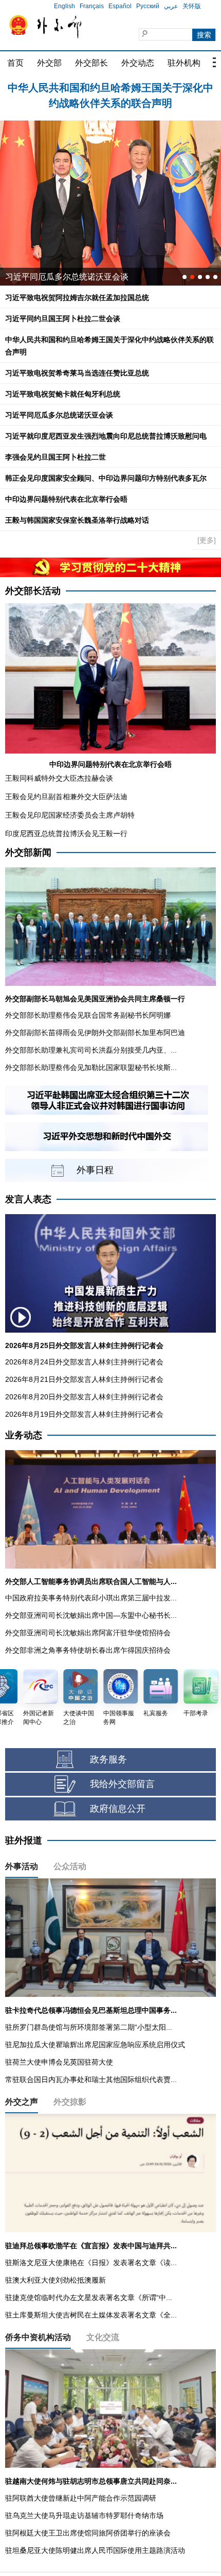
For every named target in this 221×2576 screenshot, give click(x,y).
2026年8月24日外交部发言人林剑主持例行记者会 (84, 1362)
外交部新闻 (28, 853)
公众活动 (70, 1866)
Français (92, 6)
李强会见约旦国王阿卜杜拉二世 (56, 457)
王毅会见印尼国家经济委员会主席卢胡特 (70, 815)
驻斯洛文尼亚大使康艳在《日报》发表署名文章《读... (91, 2263)
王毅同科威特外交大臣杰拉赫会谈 (59, 778)
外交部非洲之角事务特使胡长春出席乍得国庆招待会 (88, 1650)
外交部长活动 (33, 591)
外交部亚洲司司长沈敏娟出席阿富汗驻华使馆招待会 (88, 1633)
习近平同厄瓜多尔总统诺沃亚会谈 (59, 415)
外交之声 (22, 2102)
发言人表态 (28, 1199)
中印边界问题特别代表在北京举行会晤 (66, 499)
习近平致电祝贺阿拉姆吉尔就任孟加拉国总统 (110, 88)
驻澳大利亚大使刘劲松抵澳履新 (56, 2280)
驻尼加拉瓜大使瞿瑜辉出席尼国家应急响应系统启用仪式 (95, 2045)
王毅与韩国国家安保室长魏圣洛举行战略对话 (77, 520)
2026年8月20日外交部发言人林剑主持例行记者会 (84, 1397)
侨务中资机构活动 (38, 2337)
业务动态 (24, 1435)
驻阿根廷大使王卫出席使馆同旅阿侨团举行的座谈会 (88, 2533)
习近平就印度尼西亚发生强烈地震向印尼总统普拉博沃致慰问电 (106, 436)
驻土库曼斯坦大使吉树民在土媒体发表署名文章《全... (91, 2315)
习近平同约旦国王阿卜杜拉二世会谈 (63, 319)
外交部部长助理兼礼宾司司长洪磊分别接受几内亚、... (91, 1050)
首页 (15, 63)
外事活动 (22, 1866)
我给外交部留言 (122, 1784)
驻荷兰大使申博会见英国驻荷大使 (59, 2062)
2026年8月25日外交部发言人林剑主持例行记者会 (84, 1345)
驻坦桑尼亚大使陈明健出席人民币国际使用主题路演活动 (95, 2550)
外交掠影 (70, 2102)
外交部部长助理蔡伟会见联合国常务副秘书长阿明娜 (88, 1015)
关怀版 (192, 6)
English (65, 6)
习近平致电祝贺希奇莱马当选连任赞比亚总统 (77, 373)
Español (120, 6)
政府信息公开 (118, 1809)
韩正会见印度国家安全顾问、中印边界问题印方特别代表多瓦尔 (106, 478)
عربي (171, 6)
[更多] (207, 540)
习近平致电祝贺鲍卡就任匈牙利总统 (63, 394)
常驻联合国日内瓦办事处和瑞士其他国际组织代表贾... (91, 2079)
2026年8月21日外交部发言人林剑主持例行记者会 (84, 1379)
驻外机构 (184, 63)
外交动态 (138, 63)
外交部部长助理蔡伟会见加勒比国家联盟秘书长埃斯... (91, 1067)
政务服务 (108, 1759)
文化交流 (103, 2337)
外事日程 (95, 1170)
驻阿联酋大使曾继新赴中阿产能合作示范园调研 (81, 2498)
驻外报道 (24, 1840)
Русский (148, 6)
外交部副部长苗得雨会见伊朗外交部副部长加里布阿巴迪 (95, 1033)
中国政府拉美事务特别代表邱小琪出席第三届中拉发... (91, 1598)
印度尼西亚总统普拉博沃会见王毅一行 (66, 834)
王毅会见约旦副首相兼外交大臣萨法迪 (66, 797)
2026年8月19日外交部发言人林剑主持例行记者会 (84, 1414)
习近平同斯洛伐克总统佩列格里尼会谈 (75, 277)
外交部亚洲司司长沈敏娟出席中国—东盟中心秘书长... (91, 1615)
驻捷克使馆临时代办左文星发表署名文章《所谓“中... (89, 2297)
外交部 (49, 63)
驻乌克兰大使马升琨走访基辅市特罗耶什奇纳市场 (84, 2515)
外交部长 (91, 63)
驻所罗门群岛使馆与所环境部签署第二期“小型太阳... (89, 2027)
